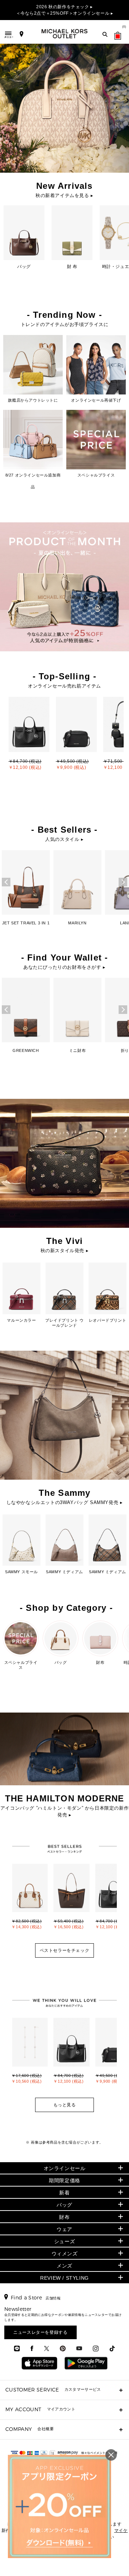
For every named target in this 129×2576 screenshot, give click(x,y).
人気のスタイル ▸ (64, 839)
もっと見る (65, 2105)
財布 (64, 2217)
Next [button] (123, 882)
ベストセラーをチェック (65, 1950)
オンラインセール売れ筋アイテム (64, 686)
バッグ (64, 2205)
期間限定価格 (64, 2180)
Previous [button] (6, 882)
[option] (29, 740)
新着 (64, 2193)
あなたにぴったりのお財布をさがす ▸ (64, 967)
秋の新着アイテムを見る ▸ (64, 195)
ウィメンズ (65, 2254)
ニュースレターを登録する (40, 2332)
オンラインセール (65, 2168)
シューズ (64, 2241)
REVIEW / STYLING (64, 2278)
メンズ (64, 2266)
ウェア (64, 2229)
